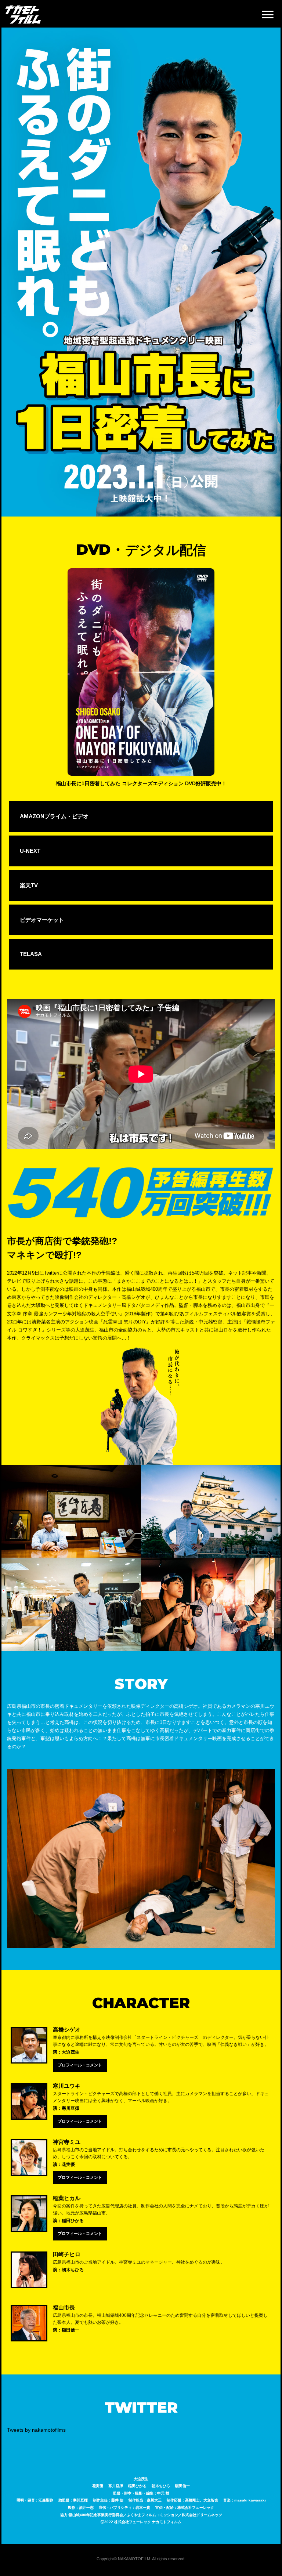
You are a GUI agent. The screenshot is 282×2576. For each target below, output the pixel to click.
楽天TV (29, 885)
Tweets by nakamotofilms (36, 2430)
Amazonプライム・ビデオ (54, 816)
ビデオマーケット (42, 920)
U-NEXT (30, 851)
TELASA (31, 954)
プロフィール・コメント (80, 2065)
